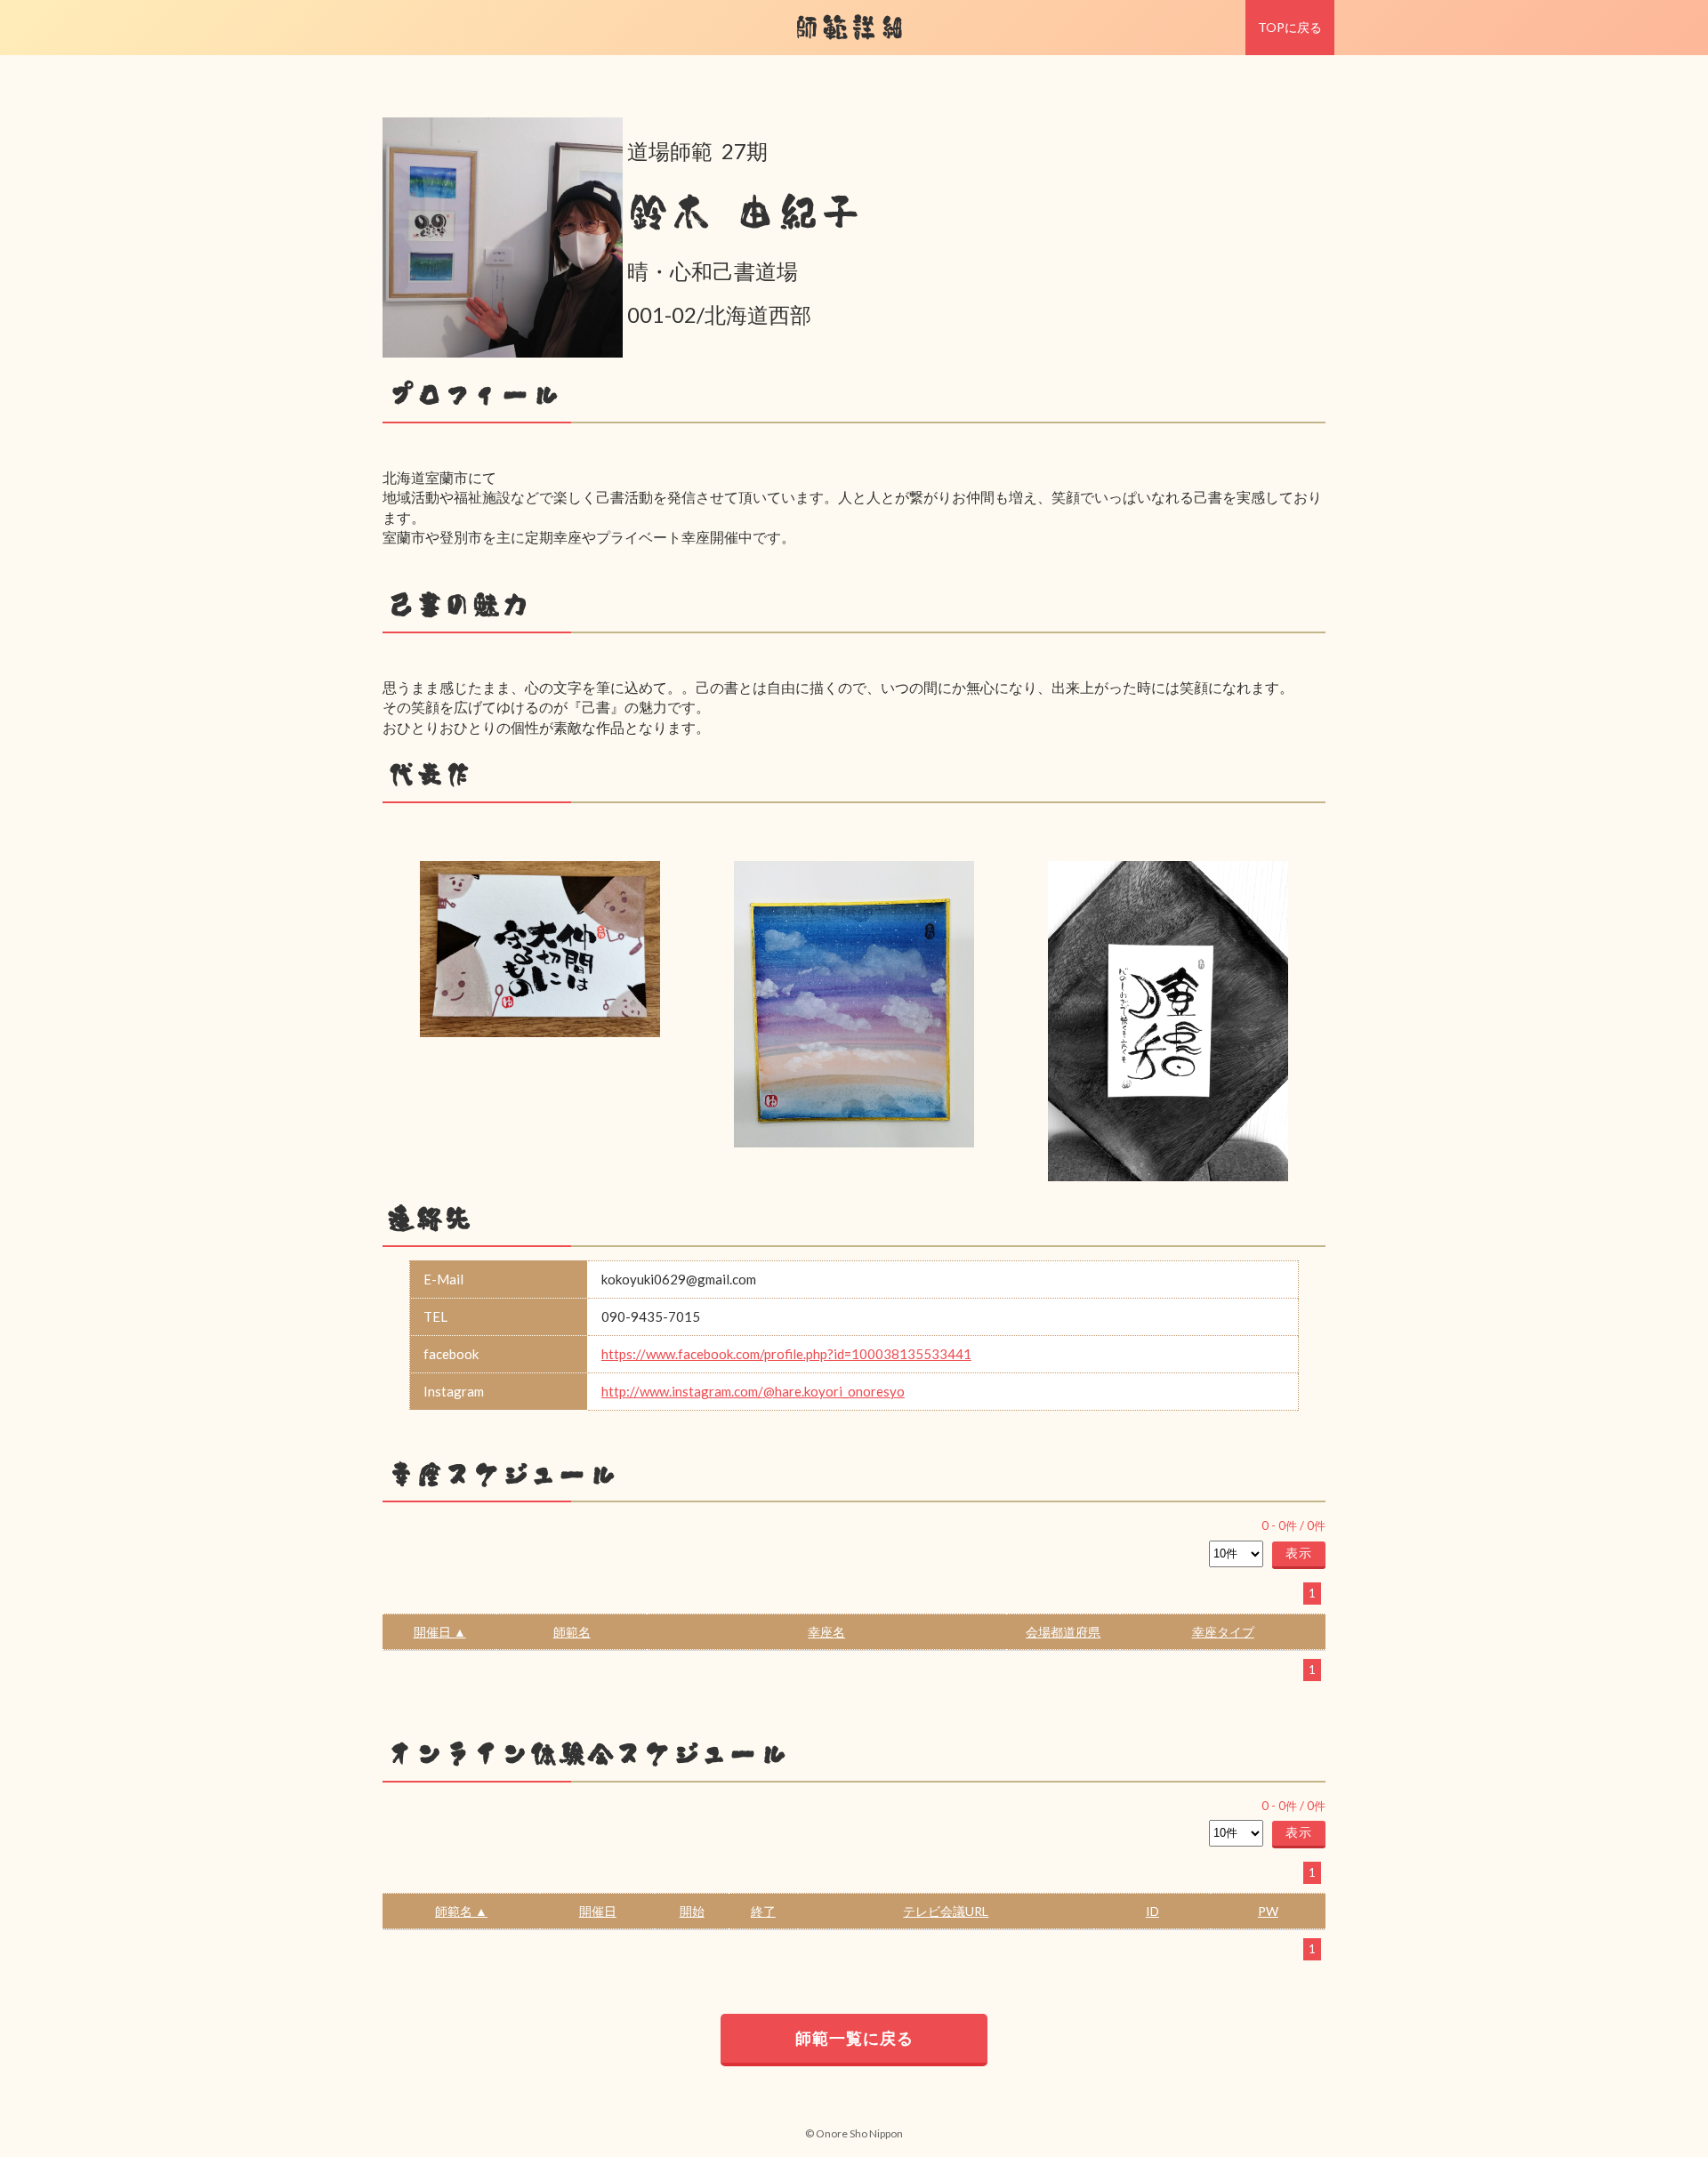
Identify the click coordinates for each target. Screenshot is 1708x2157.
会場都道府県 (1063, 1632)
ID (1152, 1911)
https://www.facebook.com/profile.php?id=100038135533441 (786, 1354)
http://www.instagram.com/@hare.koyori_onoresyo (753, 1391)
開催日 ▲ (440, 1632)
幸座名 (826, 1632)
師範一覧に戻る (854, 2038)
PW (1268, 1911)
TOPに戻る (1290, 27)
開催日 (598, 1911)
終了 (763, 1911)
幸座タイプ (1223, 1632)
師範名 (572, 1632)
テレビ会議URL (946, 1911)
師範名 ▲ (461, 1911)
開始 (692, 1911)
